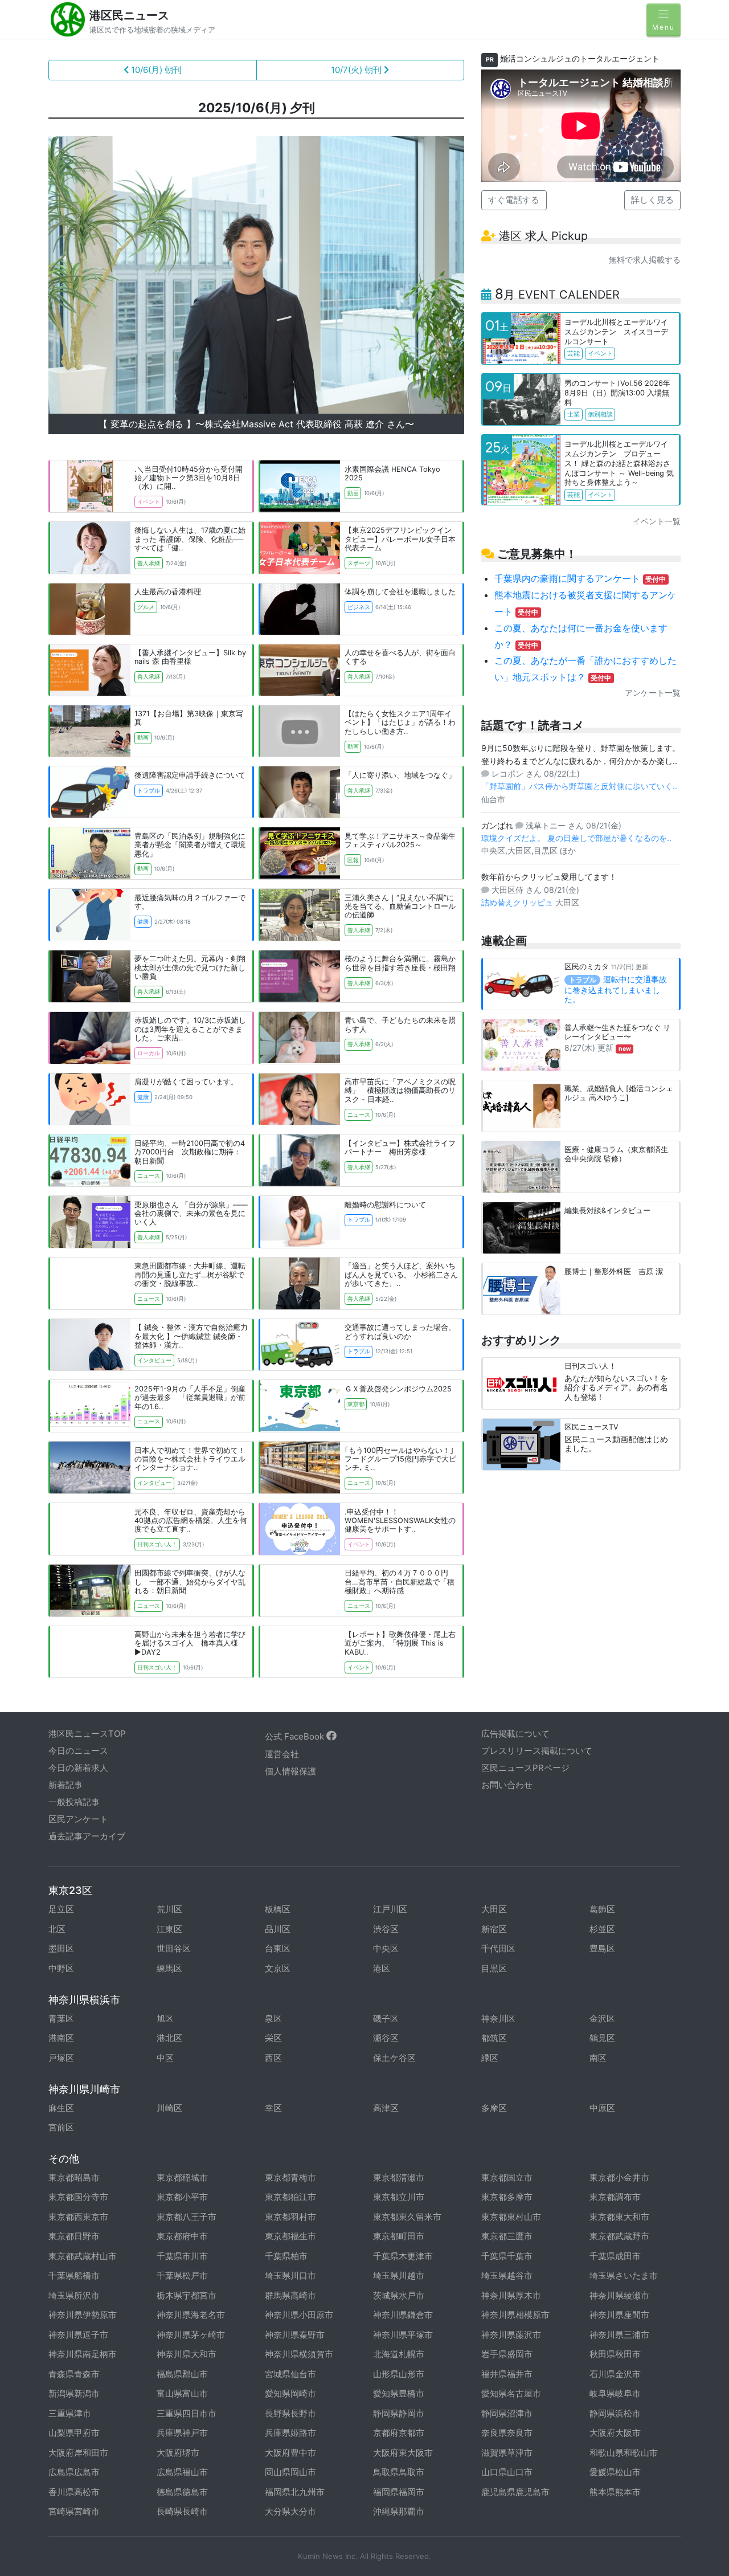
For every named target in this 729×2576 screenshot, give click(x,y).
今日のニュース (78, 1751)
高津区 (386, 2108)
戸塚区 (61, 2058)
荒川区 (169, 1909)
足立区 (61, 1909)
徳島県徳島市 (182, 2492)
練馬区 (169, 1968)
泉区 (273, 2018)
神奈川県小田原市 (299, 2315)
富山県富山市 (182, 2393)
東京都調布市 (615, 2197)
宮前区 (61, 2127)
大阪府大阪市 (615, 2433)
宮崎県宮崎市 (74, 2511)
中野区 (61, 1968)
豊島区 (602, 1948)
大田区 (494, 1909)
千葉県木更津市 (403, 2256)
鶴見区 (602, 2038)
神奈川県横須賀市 (299, 2354)
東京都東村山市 (511, 2217)
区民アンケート (78, 1819)
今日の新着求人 (78, 1768)
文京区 (278, 1968)
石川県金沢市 (615, 2374)
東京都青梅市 (290, 2177)
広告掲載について (515, 1734)
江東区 (169, 1929)
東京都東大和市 (619, 2217)
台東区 (278, 1948)
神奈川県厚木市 (511, 2295)
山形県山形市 (399, 2374)
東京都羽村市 (290, 2217)
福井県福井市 (507, 2374)
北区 (57, 1929)
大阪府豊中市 (290, 2453)
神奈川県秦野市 (295, 2335)
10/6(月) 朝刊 (155, 70)
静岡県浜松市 (615, 2413)
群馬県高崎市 (290, 2295)
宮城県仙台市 (290, 2374)
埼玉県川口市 (290, 2275)
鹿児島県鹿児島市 (515, 2492)
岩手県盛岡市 (507, 2354)
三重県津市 (70, 2413)
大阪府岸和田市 (78, 2453)
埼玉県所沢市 (74, 2295)
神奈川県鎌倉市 (403, 2315)
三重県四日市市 (187, 2413)
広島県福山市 (182, 2472)
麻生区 (61, 2108)
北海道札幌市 (399, 2354)
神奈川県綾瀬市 (619, 2295)
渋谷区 (386, 1929)
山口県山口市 (507, 2472)
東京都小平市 (182, 2197)
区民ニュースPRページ (525, 1768)
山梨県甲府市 (74, 2433)
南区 (598, 2058)
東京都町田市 (399, 2236)
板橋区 (278, 1909)
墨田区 (61, 1948)
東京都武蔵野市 (619, 2236)
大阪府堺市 (178, 2453)
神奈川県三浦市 (619, 2335)
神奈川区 (498, 2018)
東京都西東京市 (78, 2217)
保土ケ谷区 (394, 2058)
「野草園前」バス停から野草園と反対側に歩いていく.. (579, 786)
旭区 (165, 2018)
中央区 (386, 1948)
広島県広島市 (74, 2472)
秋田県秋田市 (615, 2354)
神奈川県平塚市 (403, 2335)
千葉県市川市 (182, 2256)
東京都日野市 (74, 2236)
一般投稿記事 (74, 1802)
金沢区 (602, 2018)
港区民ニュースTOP (87, 1734)
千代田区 (498, 1948)
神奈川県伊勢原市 (83, 2315)
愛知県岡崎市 (290, 2393)
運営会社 (282, 1754)
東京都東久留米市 (407, 2217)
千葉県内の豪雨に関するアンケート (580, 578)
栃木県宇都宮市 (187, 2295)
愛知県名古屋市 (511, 2393)
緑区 (490, 2058)
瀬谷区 (386, 2038)
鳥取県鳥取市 (399, 2472)
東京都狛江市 (290, 2197)
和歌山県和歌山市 (624, 2453)
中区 (165, 2058)
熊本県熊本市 (615, 2492)
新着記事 (65, 1785)
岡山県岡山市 (290, 2472)
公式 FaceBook (296, 1736)
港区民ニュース (129, 15)
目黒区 (494, 1968)
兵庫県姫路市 (290, 2433)
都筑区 (494, 2038)
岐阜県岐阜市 (615, 2393)
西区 (273, 2058)
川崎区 (169, 2108)
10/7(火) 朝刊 (357, 70)
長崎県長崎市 (182, 2511)
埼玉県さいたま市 (624, 2275)
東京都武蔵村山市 (83, 2256)
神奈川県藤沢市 (511, 2335)
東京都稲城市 (182, 2177)
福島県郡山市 (182, 2374)
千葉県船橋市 (74, 2275)
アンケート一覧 (653, 693)
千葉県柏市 (286, 2256)
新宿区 (494, 1929)
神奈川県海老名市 (191, 2315)
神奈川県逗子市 (78, 2335)
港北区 (169, 2038)
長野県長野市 (290, 2413)
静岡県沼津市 (507, 2413)
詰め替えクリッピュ (518, 902)
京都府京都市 (399, 2433)
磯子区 (386, 2018)
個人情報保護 (290, 1771)
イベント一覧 (657, 521)
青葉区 (61, 2018)
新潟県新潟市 (74, 2393)
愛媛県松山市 (615, 2472)
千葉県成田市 (615, 2256)
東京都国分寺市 (78, 2197)
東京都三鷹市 (507, 2236)
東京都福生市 (290, 2236)
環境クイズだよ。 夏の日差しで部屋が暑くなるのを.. (576, 838)
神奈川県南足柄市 (83, 2354)
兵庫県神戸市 (182, 2433)
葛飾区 (602, 1909)
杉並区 (602, 1929)
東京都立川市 (399, 2197)
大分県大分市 (290, 2511)
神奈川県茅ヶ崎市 (191, 2335)
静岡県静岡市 (399, 2413)
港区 (382, 1968)
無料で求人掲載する (645, 260)
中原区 (602, 2108)
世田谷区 (174, 1948)
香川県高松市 (74, 2492)
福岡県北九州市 (295, 2492)
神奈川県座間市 (619, 2315)
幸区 (273, 2108)
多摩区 (494, 2108)
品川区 (278, 1929)
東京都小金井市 (619, 2177)
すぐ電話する (514, 200)
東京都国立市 (507, 2177)
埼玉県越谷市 (507, 2275)
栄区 (273, 2038)
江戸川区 (390, 1909)
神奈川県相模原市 (515, 2315)
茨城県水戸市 (399, 2295)
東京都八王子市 (187, 2217)
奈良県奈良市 (507, 2433)
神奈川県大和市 (187, 2354)
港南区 (61, 2038)
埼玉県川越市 (399, 2275)
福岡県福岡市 (399, 2492)
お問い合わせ (507, 1785)
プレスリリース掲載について (537, 1751)
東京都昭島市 (74, 2177)
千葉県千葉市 (507, 2256)
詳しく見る (652, 200)
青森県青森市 (74, 2374)
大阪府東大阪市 (403, 2453)
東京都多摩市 (507, 2197)
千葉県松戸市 (182, 2275)
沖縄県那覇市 (399, 2511)
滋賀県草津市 (507, 2453)
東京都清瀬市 (399, 2177)
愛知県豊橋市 (399, 2393)
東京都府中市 (182, 2236)
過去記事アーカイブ (87, 1836)
